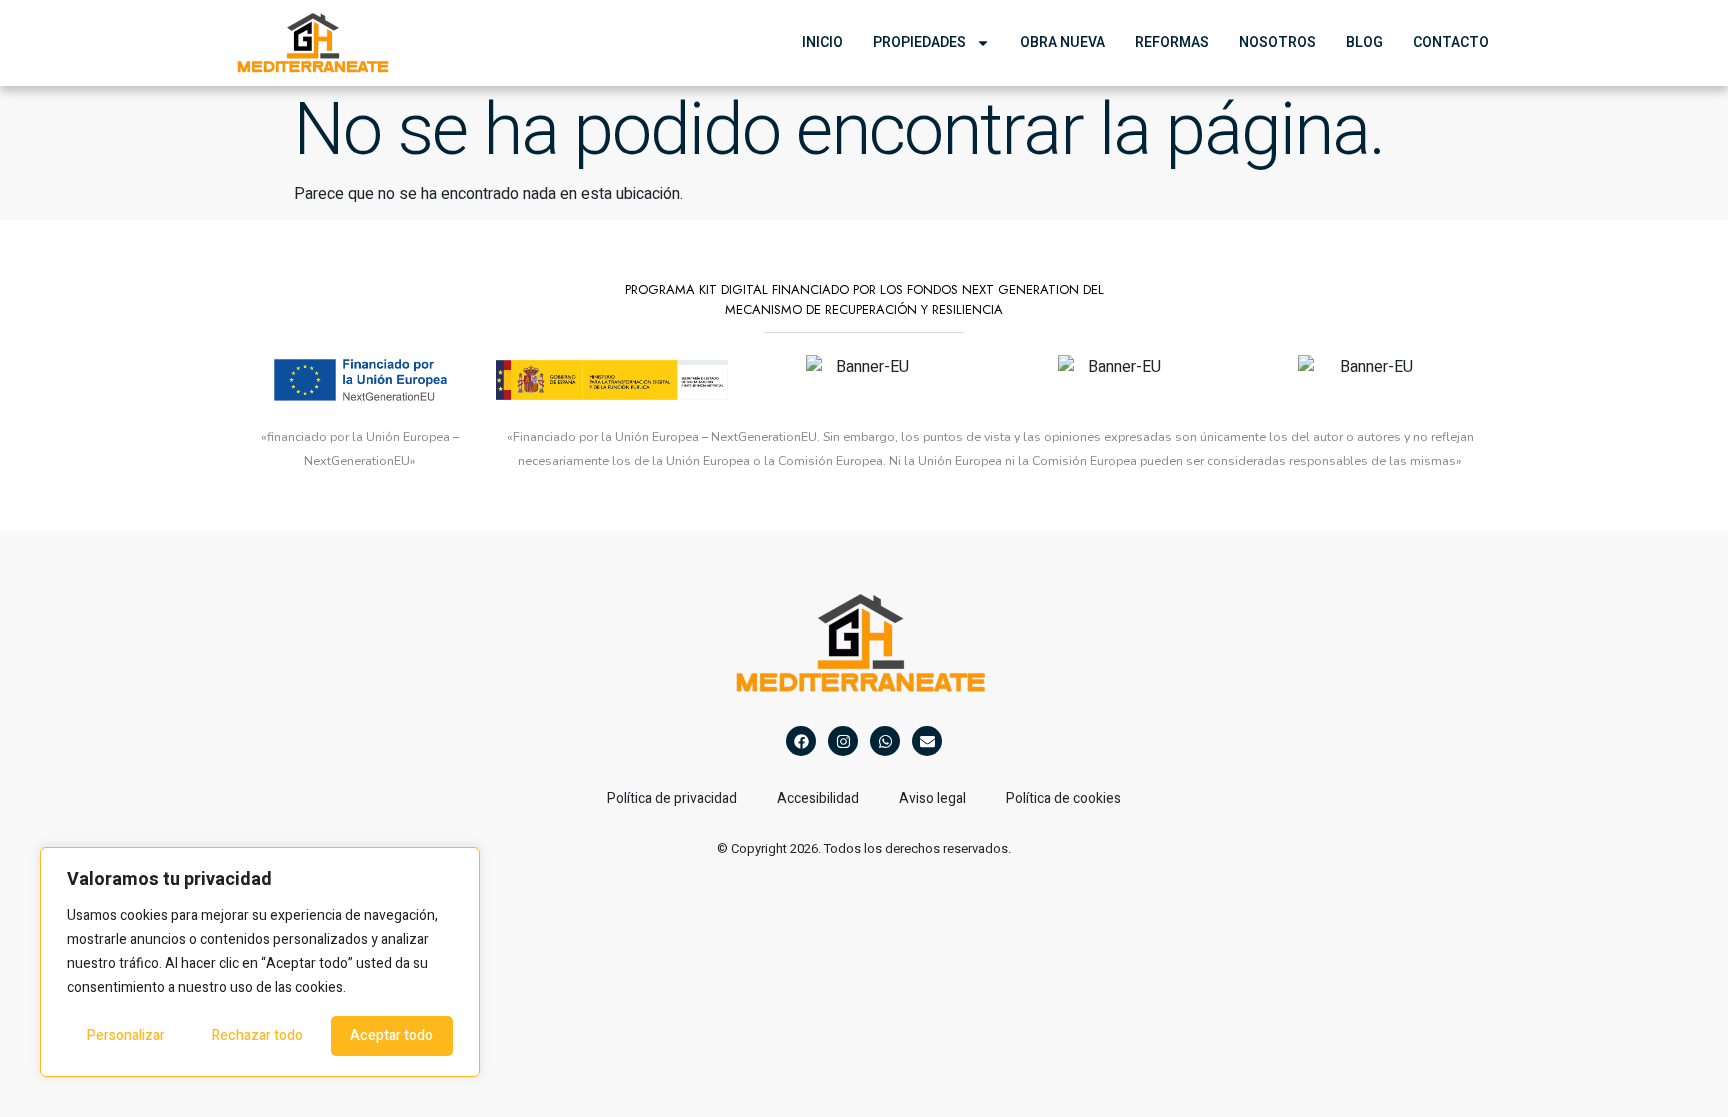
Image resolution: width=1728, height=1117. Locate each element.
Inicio (822, 42)
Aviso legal (932, 798)
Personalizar (126, 1035)
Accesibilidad (818, 798)
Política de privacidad (672, 798)
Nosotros (1277, 42)
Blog (1364, 42)
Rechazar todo (257, 1035)
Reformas (1172, 42)
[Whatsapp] (885, 741)
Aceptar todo (391, 1035)
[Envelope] (927, 741)
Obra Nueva (1062, 42)
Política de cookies (1063, 798)
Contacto (1451, 42)
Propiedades (919, 42)
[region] (260, 962)
